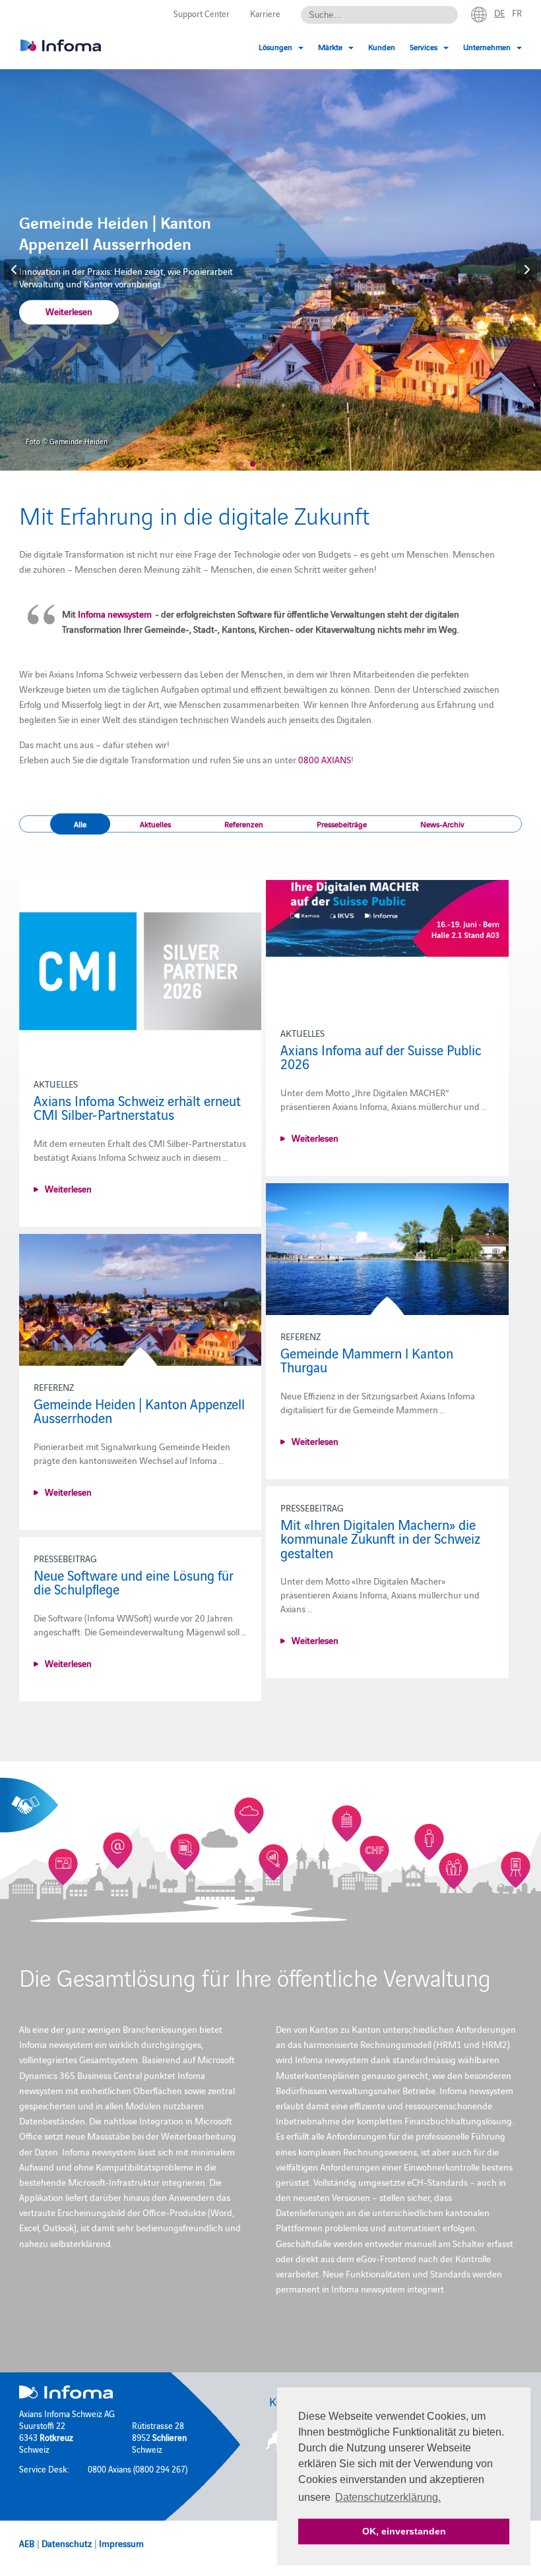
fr (517, 13)
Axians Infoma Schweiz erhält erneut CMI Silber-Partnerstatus (137, 1107)
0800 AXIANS (325, 759)
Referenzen (244, 824)
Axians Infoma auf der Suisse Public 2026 (381, 1057)
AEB (27, 2543)
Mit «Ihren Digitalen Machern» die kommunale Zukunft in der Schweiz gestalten (380, 1538)
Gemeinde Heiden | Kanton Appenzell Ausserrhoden (139, 1411)
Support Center (202, 13)
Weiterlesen (69, 312)
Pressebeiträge (342, 824)
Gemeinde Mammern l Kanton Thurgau (367, 1360)
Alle (80, 824)
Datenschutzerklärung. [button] (388, 2497)
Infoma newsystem (115, 614)
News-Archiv (442, 824)
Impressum (121, 2543)
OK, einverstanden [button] (404, 2531)
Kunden (382, 46)
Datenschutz (67, 2543)
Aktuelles (155, 824)
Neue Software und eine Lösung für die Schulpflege (134, 1582)
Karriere (265, 13)
